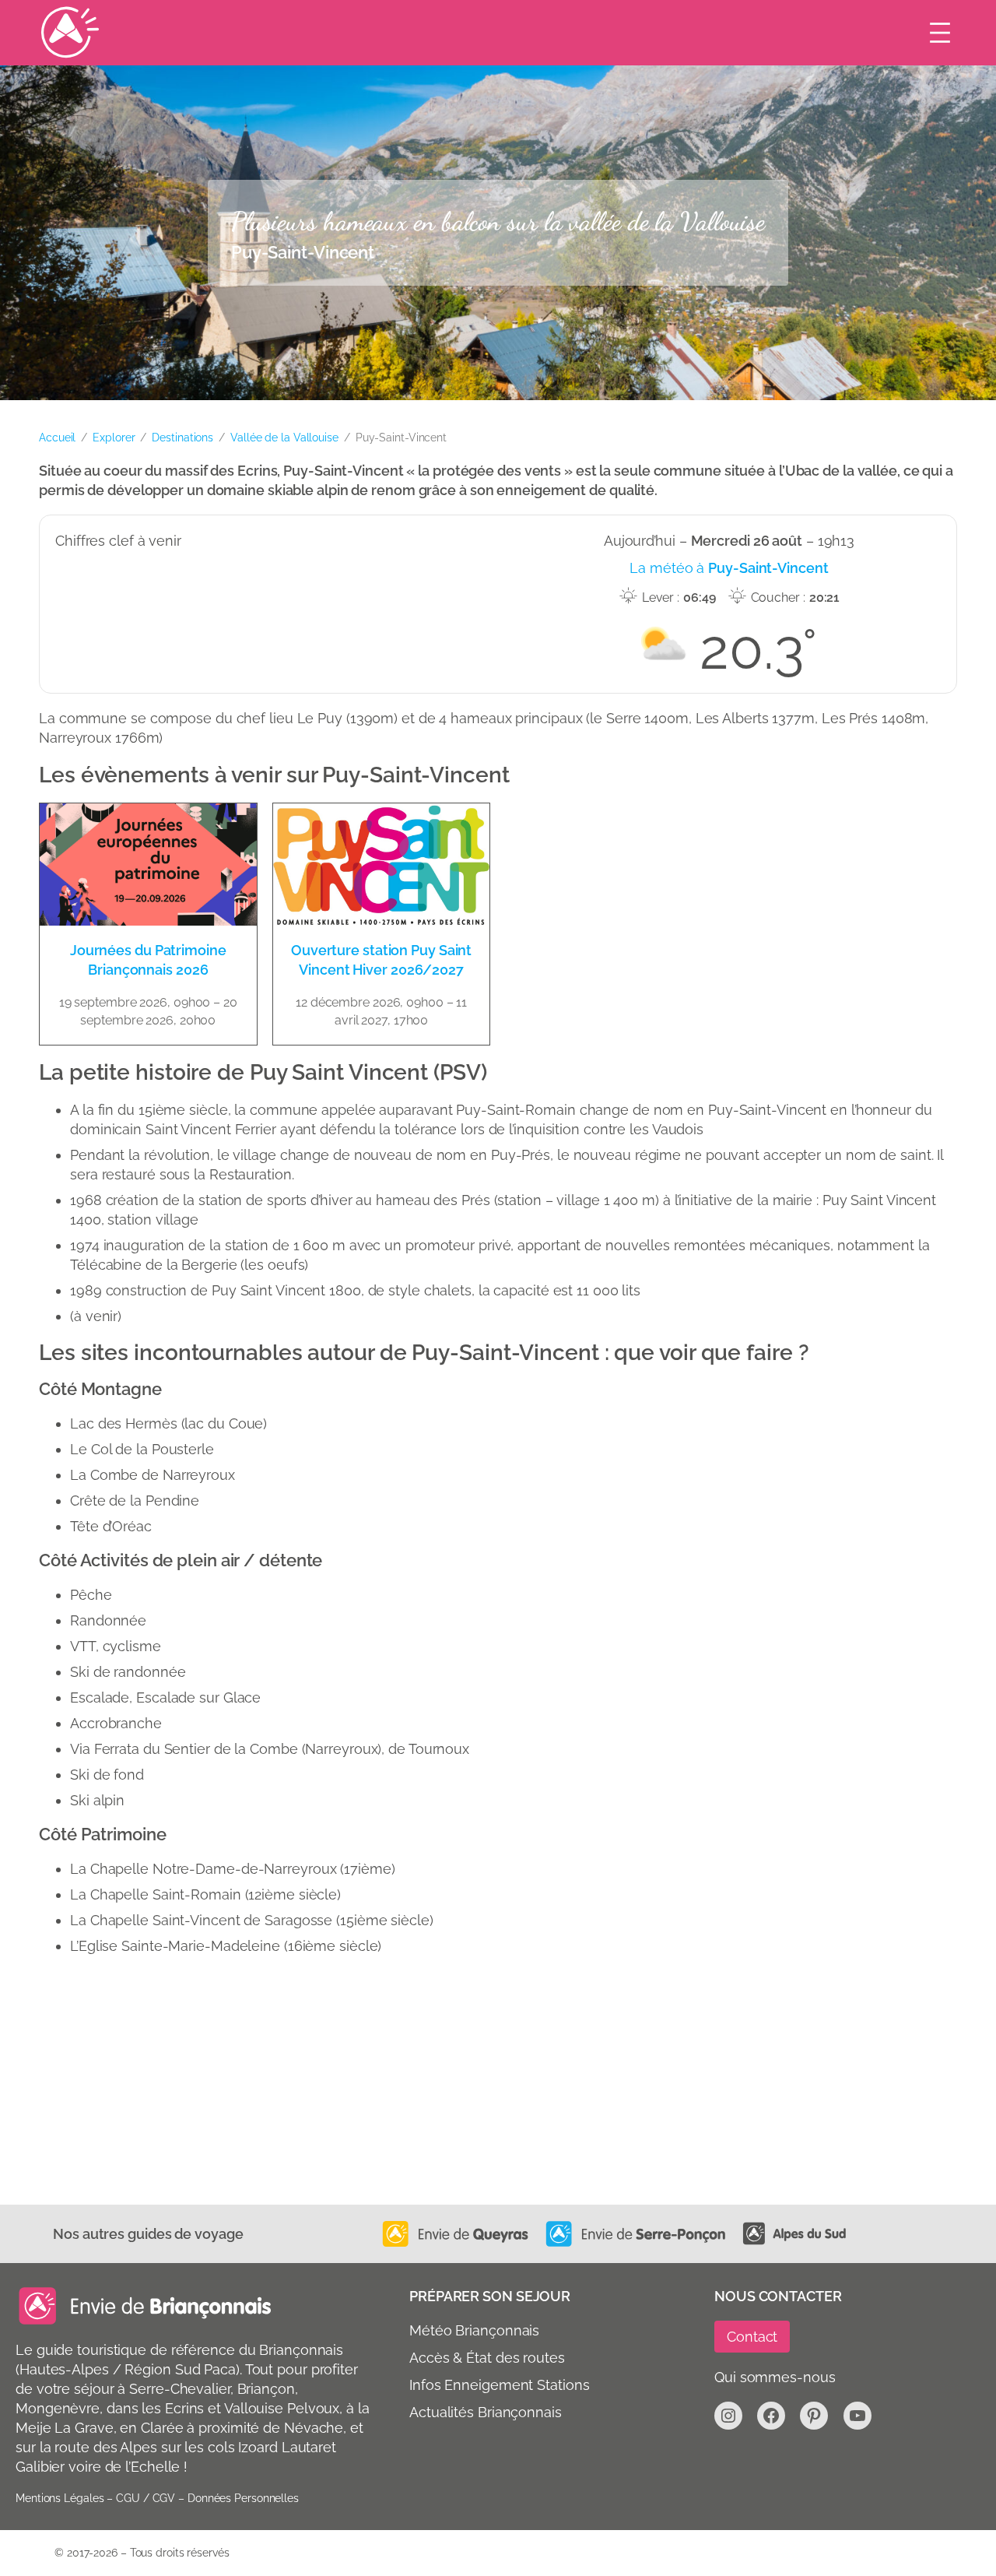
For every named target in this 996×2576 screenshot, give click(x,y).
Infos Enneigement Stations (499, 2385)
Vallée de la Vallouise (284, 438)
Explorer (114, 438)
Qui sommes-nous (775, 2377)
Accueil (57, 438)
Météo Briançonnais (474, 2330)
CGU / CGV (146, 2498)
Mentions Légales (60, 2498)
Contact (752, 2337)
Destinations (182, 438)
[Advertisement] (498, 2088)
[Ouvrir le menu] (940, 33)
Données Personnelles (243, 2498)
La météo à (729, 568)
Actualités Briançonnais (486, 2412)
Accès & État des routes (487, 2358)
